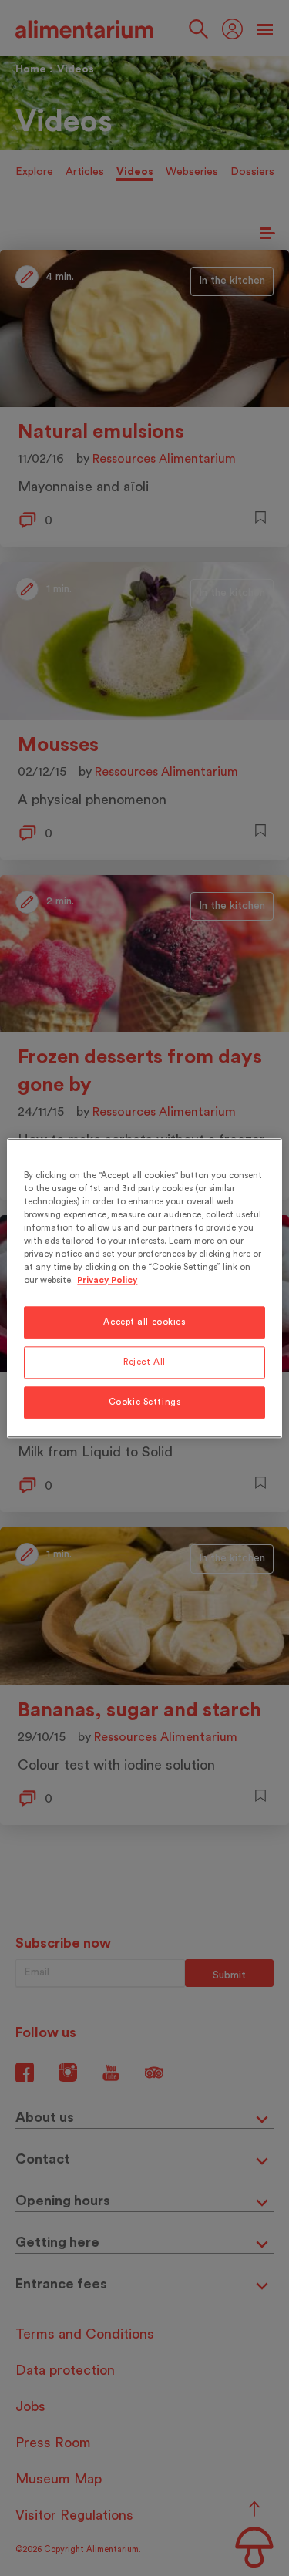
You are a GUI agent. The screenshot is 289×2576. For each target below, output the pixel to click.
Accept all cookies (144, 1322)
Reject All (144, 1362)
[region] (144, 1288)
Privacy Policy (107, 1280)
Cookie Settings (145, 1402)
